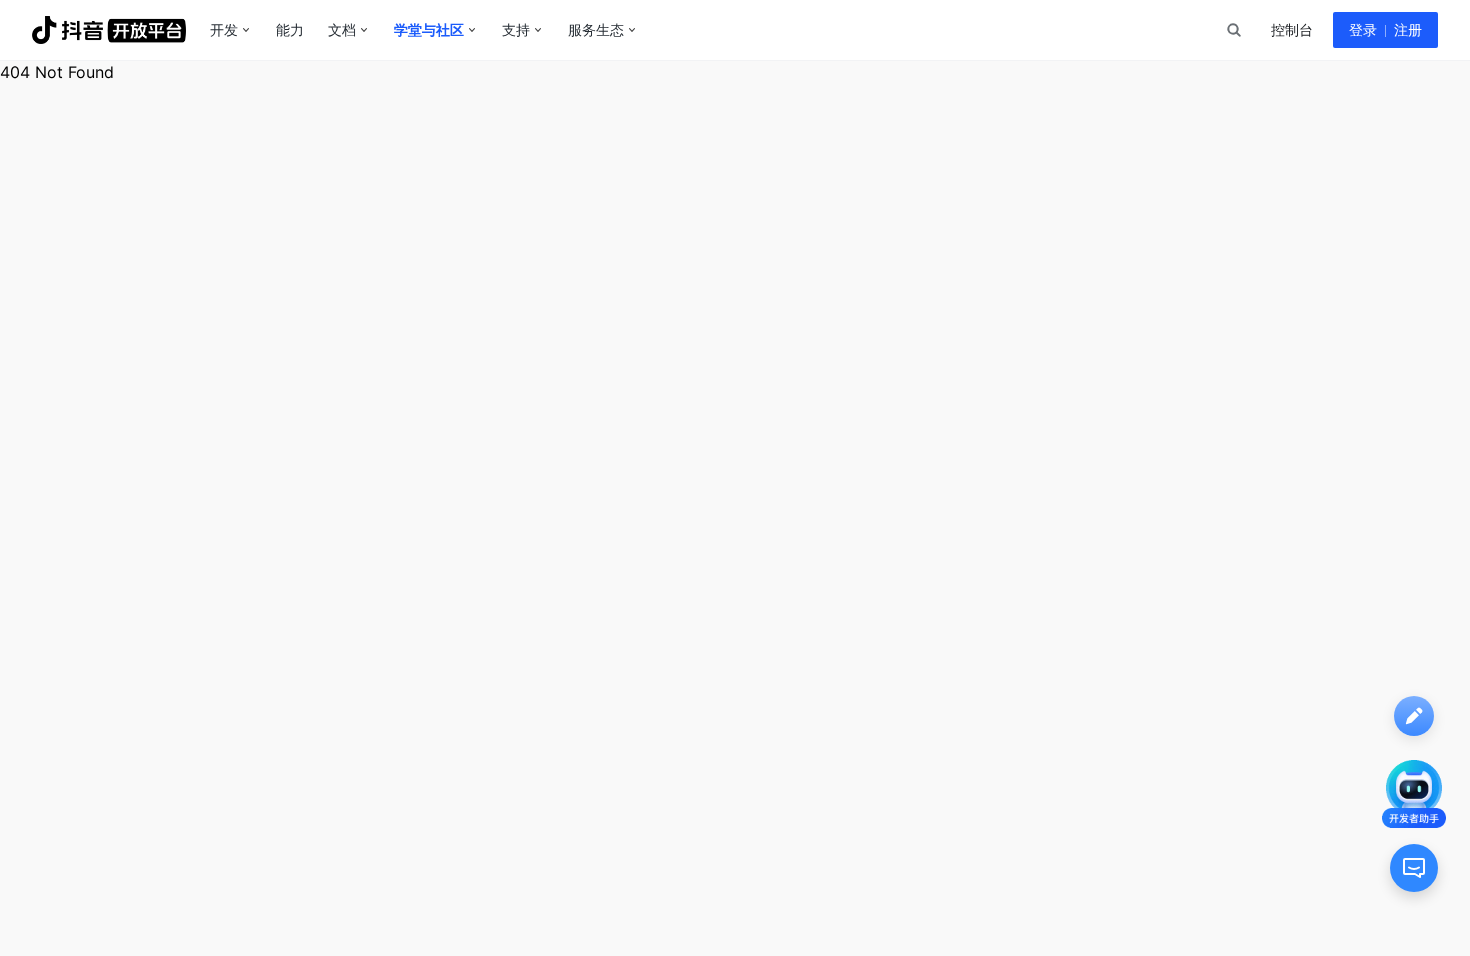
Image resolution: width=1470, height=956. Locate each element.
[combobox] (1233, 30)
